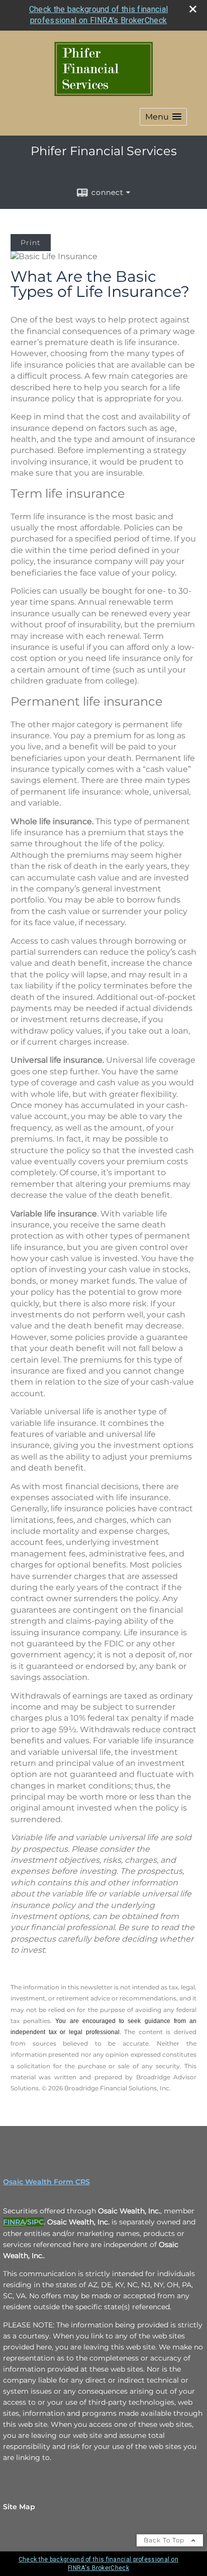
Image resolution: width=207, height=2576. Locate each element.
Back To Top (165, 2540)
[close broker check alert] (193, 9)
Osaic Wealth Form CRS (46, 2182)
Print (31, 243)
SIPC (35, 2222)
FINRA (14, 2222)
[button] (163, 117)
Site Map (19, 2507)
